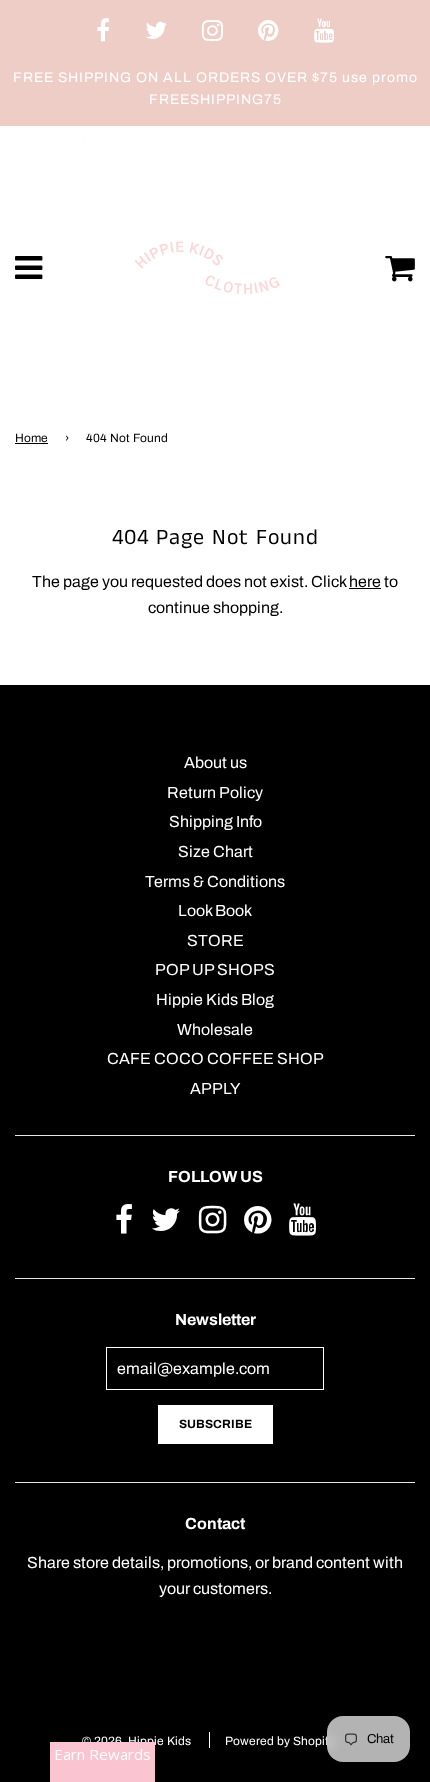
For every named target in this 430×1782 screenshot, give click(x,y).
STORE (215, 940)
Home (31, 438)
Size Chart (215, 851)
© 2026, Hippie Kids (136, 1741)
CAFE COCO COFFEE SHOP (215, 1058)
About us (215, 762)
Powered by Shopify (279, 1741)
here (365, 581)
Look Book (215, 910)
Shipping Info (215, 821)
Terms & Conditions (215, 881)
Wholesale (215, 1029)
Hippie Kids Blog (215, 999)
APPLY (215, 1088)
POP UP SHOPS (215, 969)
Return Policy (215, 792)
